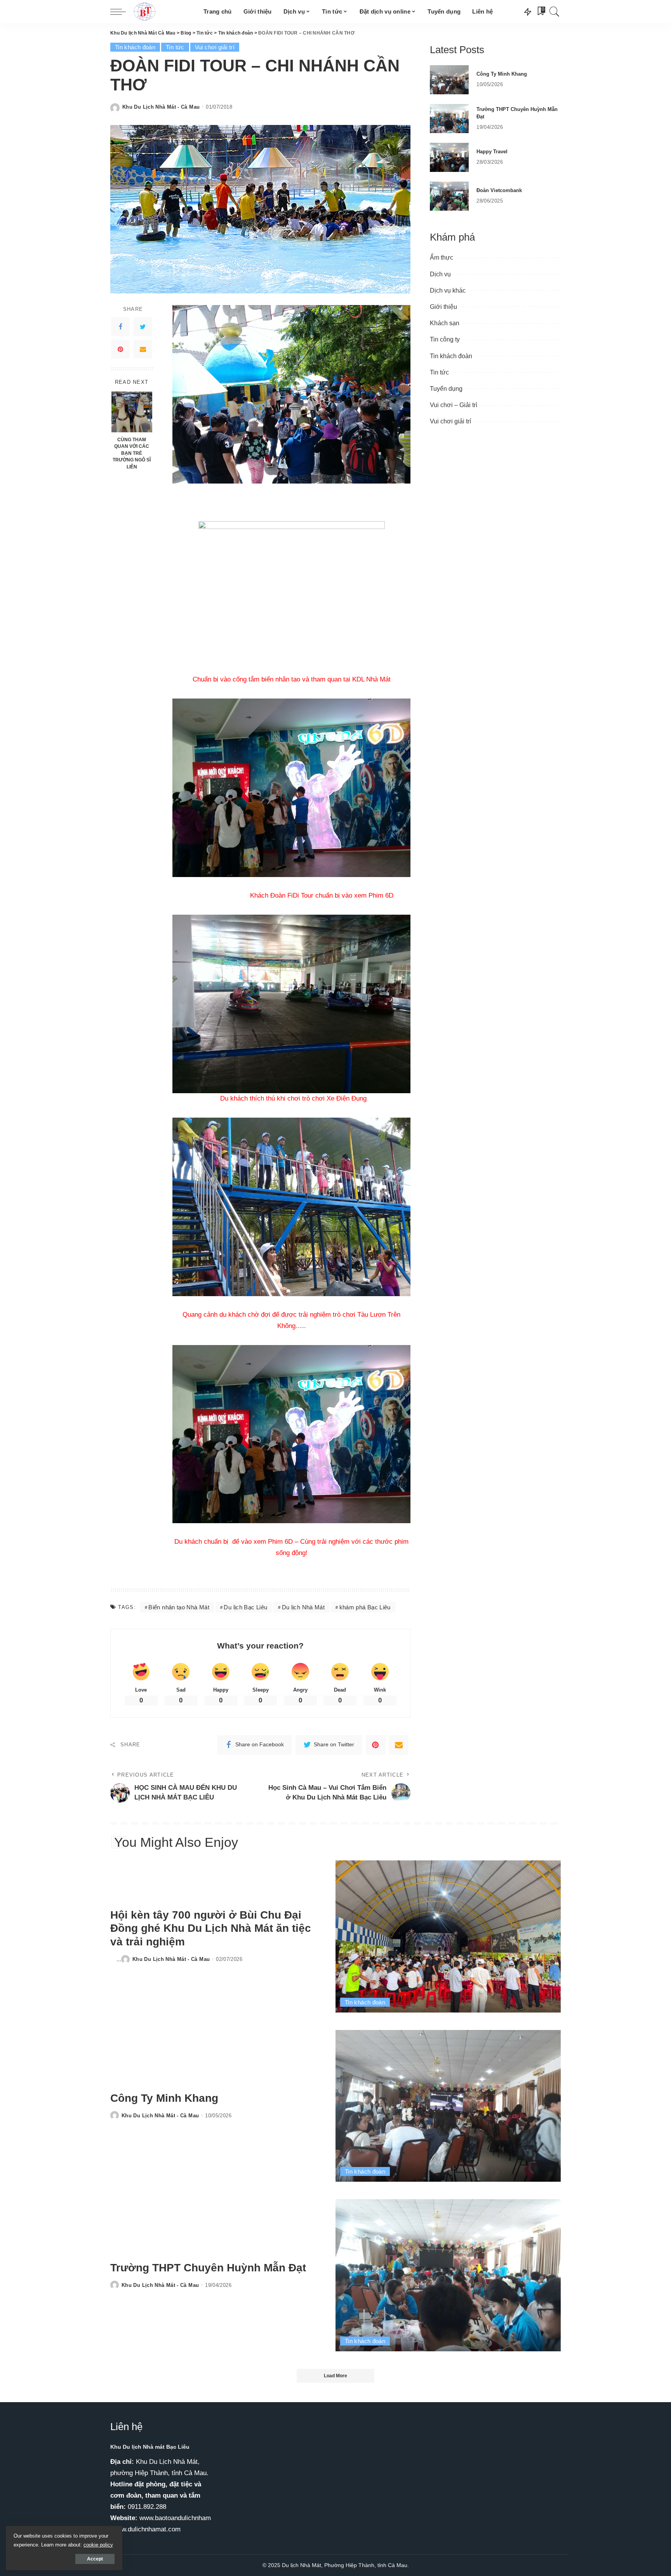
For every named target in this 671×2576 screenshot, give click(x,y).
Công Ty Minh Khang (502, 74)
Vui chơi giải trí (215, 47)
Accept (95, 2559)
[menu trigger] (122, 12)
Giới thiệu (443, 307)
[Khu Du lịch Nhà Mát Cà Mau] (163, 12)
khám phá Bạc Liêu (365, 1607)
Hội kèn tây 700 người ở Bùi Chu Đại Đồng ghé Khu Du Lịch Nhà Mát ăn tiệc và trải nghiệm (211, 1928)
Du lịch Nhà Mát (303, 1607)
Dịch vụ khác (448, 290)
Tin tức (175, 47)
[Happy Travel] (449, 157)
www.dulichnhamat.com (146, 2529)
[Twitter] (143, 327)
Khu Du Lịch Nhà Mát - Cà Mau (161, 107)
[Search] (555, 12)
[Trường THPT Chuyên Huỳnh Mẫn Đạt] (449, 119)
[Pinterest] (120, 350)
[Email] (143, 350)
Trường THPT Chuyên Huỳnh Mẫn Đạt (208, 2268)
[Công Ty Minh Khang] (449, 80)
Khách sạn (445, 323)
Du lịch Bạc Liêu (245, 1607)
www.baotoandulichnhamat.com (185, 2518)
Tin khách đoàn (135, 47)
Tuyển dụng (446, 389)
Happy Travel (492, 152)
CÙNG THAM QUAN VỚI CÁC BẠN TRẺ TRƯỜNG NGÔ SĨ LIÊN (132, 453)
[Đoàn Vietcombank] (449, 196)
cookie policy (98, 2545)
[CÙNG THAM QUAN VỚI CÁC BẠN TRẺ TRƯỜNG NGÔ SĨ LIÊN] (132, 412)
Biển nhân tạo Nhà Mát (179, 1607)
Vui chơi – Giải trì (454, 405)
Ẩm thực (442, 257)
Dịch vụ (440, 274)
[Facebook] (120, 327)
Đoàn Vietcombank (499, 190)
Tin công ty (445, 339)
